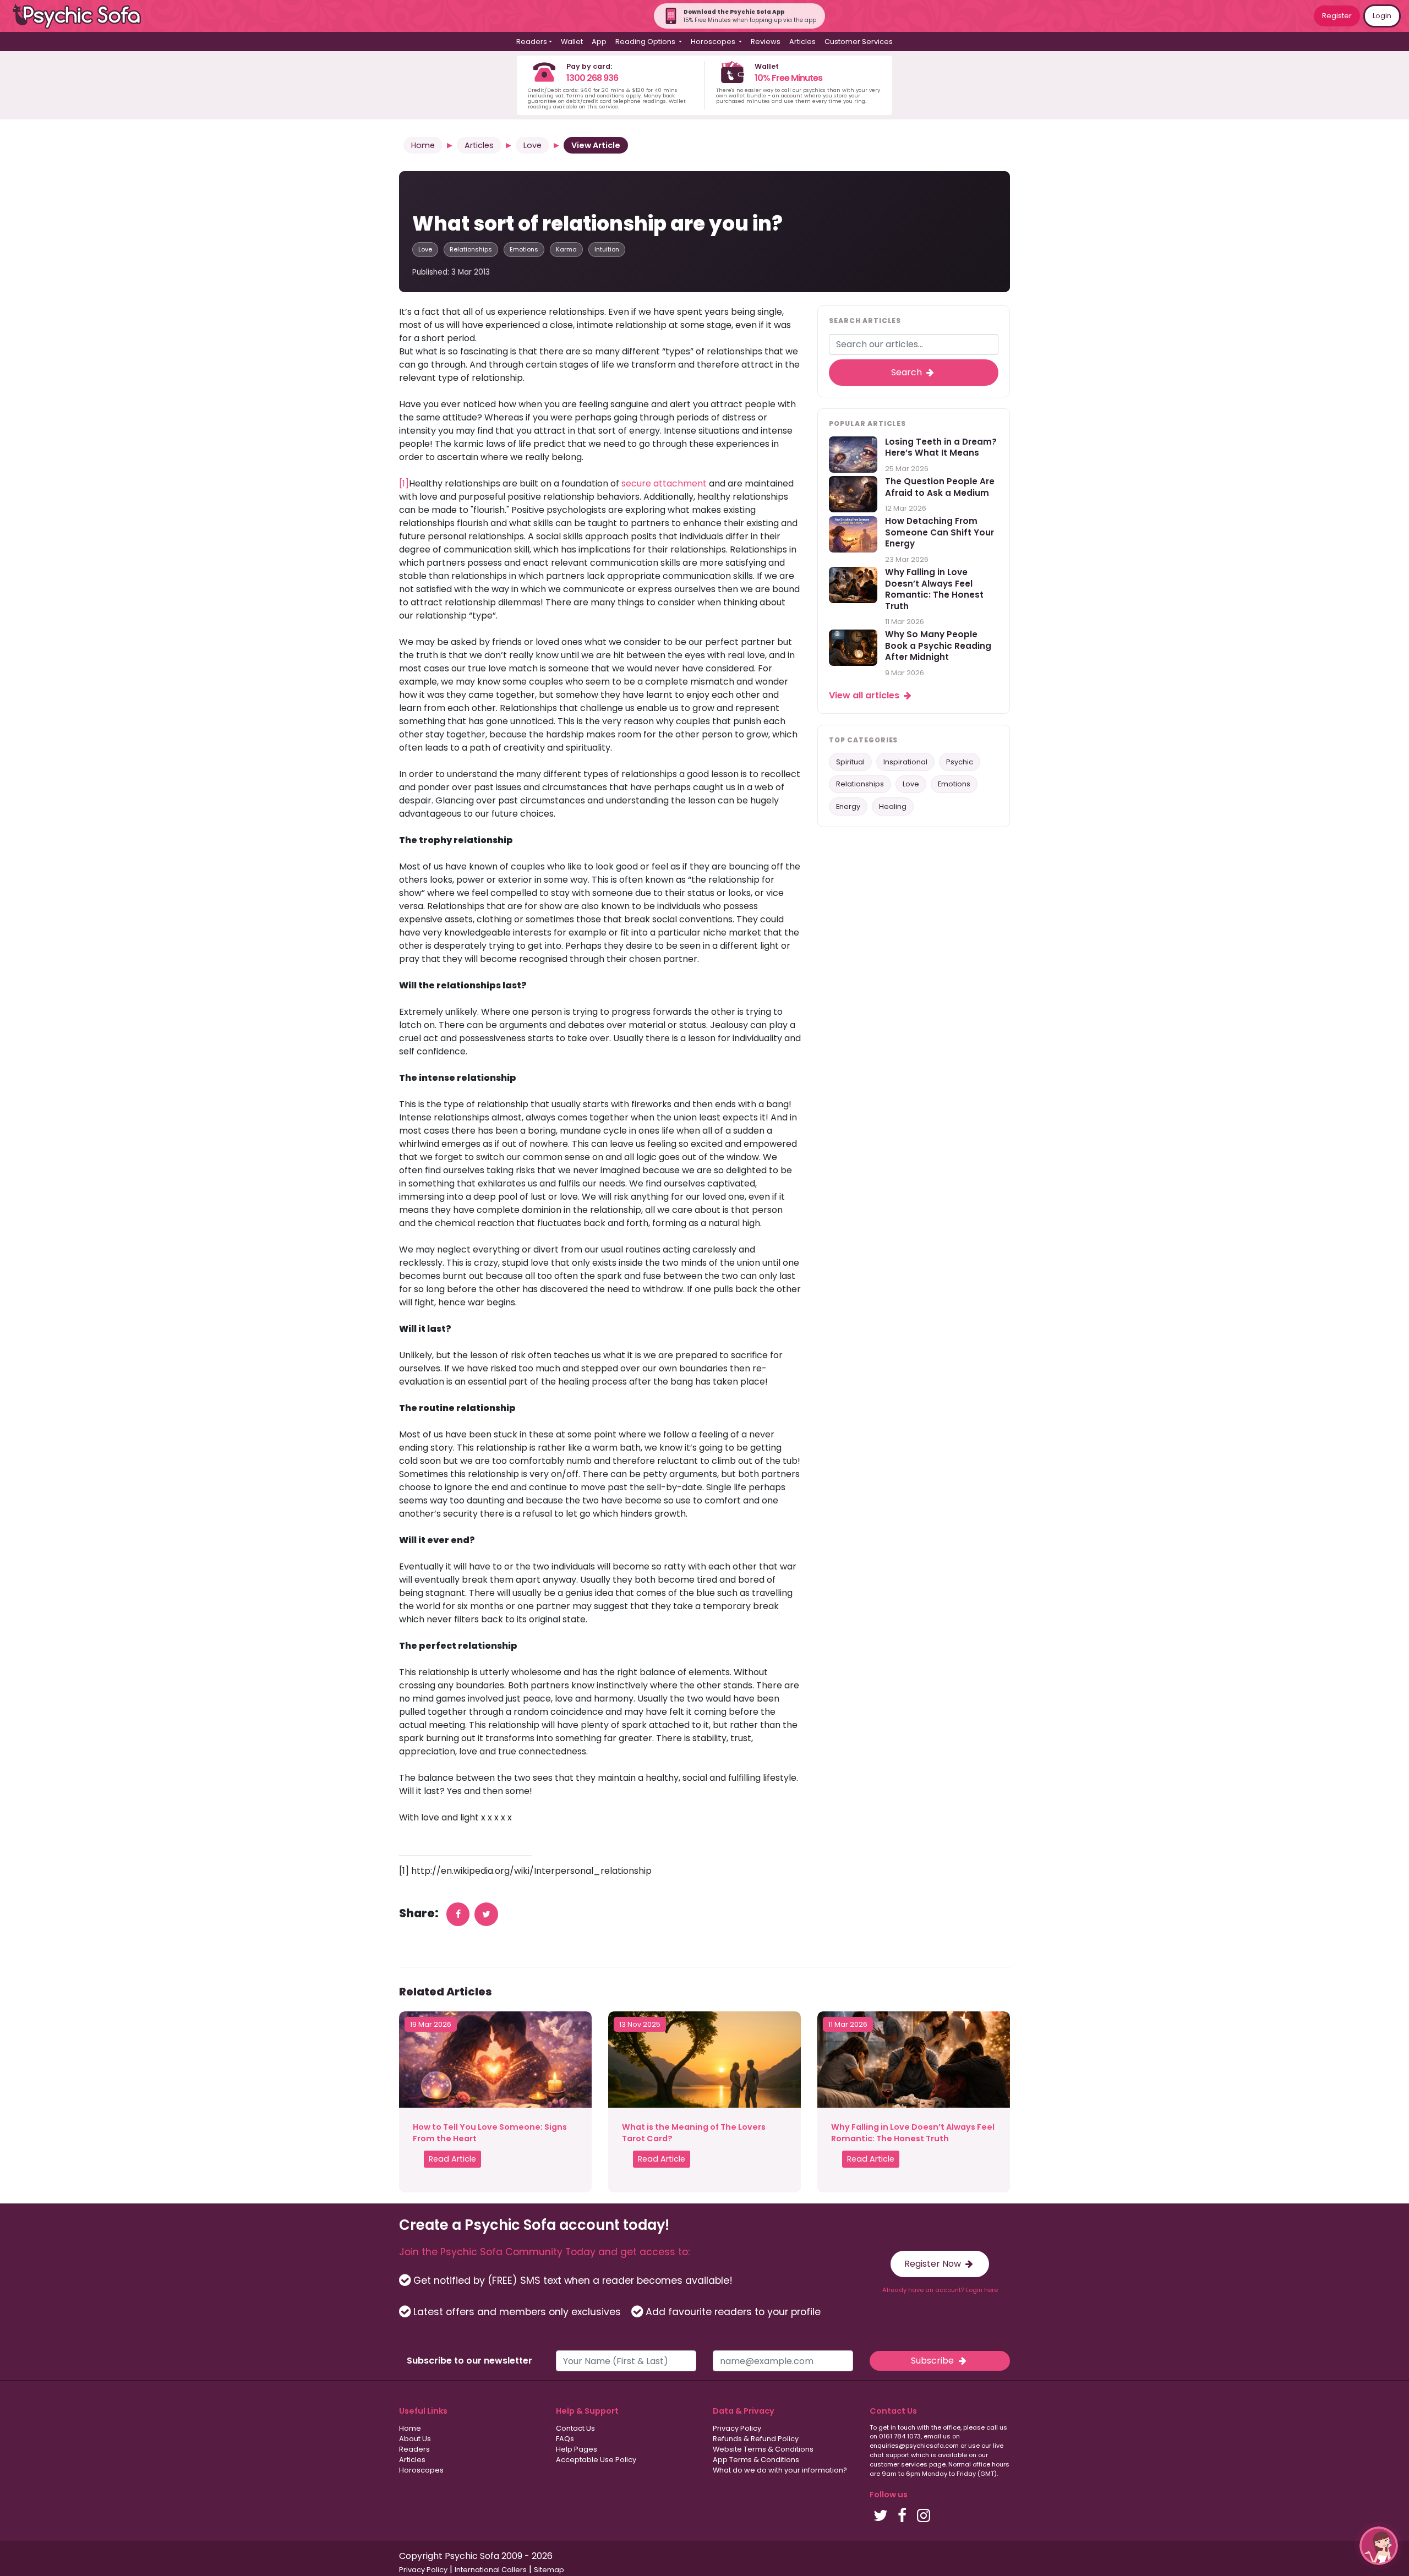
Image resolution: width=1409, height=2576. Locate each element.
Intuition (607, 249)
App (599, 42)
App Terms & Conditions (756, 2460)
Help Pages (577, 2449)
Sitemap (549, 2570)
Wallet (572, 42)
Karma (566, 249)
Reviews (766, 42)
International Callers (491, 2570)
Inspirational (905, 762)
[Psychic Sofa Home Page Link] (83, 16)
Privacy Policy (737, 2428)
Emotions (524, 249)
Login (1382, 16)
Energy (848, 806)
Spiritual (850, 762)
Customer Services (859, 42)
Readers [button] (532, 42)
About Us (415, 2439)
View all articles (865, 695)
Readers (414, 2449)
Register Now (934, 2264)
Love (533, 145)
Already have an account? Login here (940, 2290)
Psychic (960, 762)
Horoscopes (421, 2470)
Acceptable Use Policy (596, 2460)
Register (1337, 16)
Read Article (452, 2159)
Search (908, 372)
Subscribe (933, 2361)
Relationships (471, 249)
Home (423, 145)
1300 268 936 (592, 78)
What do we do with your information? (780, 2470)
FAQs (565, 2439)
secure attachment (664, 483)
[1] (404, 483)
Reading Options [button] (646, 42)
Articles (802, 42)
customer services (899, 2464)
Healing (893, 806)
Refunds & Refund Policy (756, 2439)
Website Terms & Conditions (763, 2449)
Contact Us (575, 2428)
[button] (1379, 2546)
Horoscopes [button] (714, 42)
